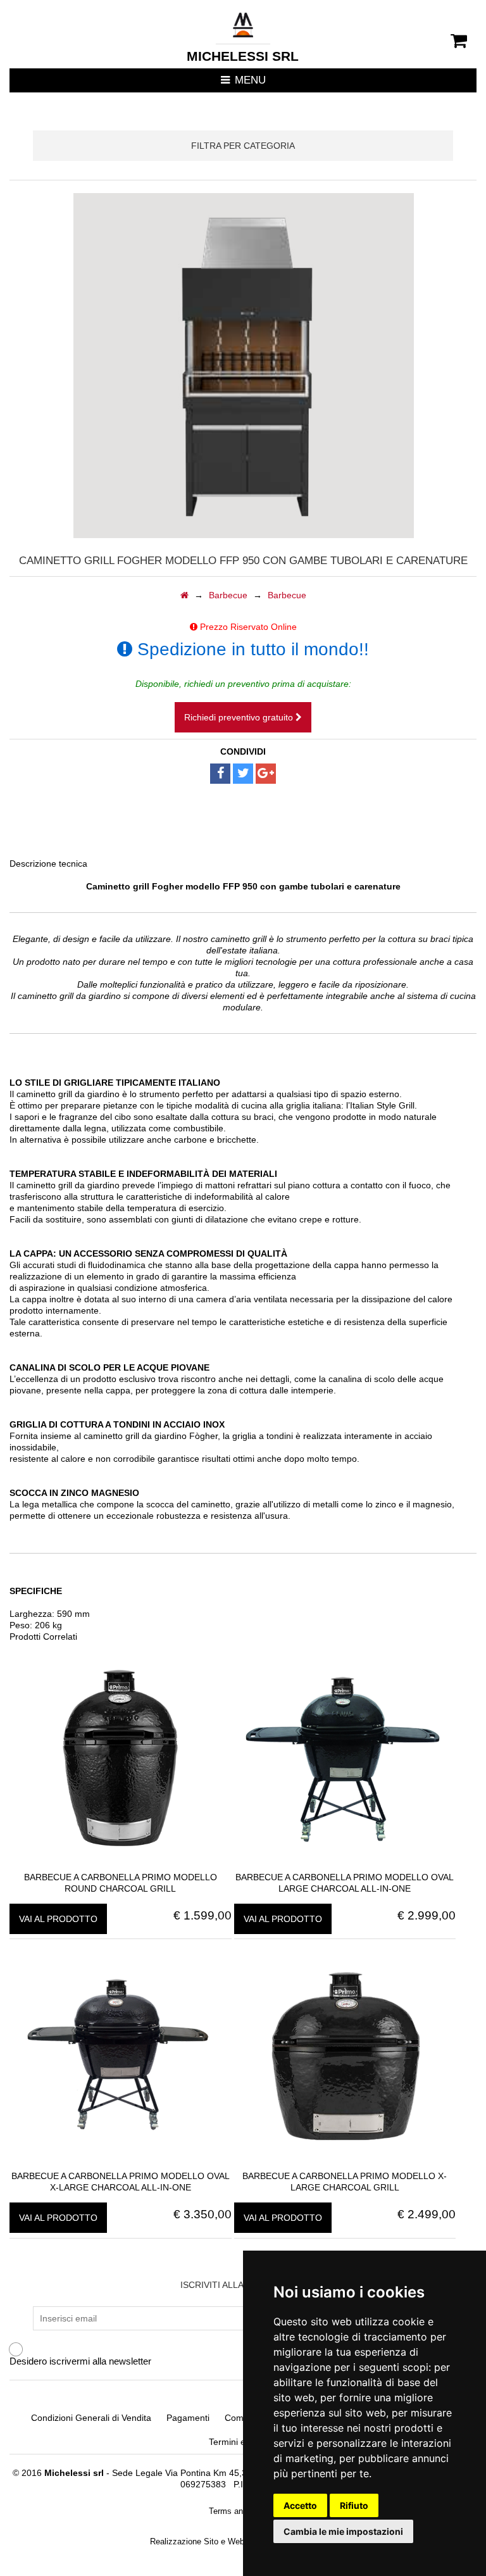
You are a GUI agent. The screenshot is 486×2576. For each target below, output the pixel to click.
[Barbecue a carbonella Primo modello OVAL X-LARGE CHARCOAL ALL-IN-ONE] (120, 2164)
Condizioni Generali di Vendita (91, 2418)
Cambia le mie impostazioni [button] (343, 2531)
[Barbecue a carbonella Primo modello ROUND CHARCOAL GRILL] (120, 1866)
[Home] (184, 595)
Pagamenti (188, 2418)
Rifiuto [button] (354, 2505)
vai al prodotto (58, 1919)
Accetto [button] (300, 2505)
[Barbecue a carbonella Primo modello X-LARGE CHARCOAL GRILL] (345, 2164)
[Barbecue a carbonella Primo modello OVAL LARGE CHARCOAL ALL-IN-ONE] (345, 1866)
